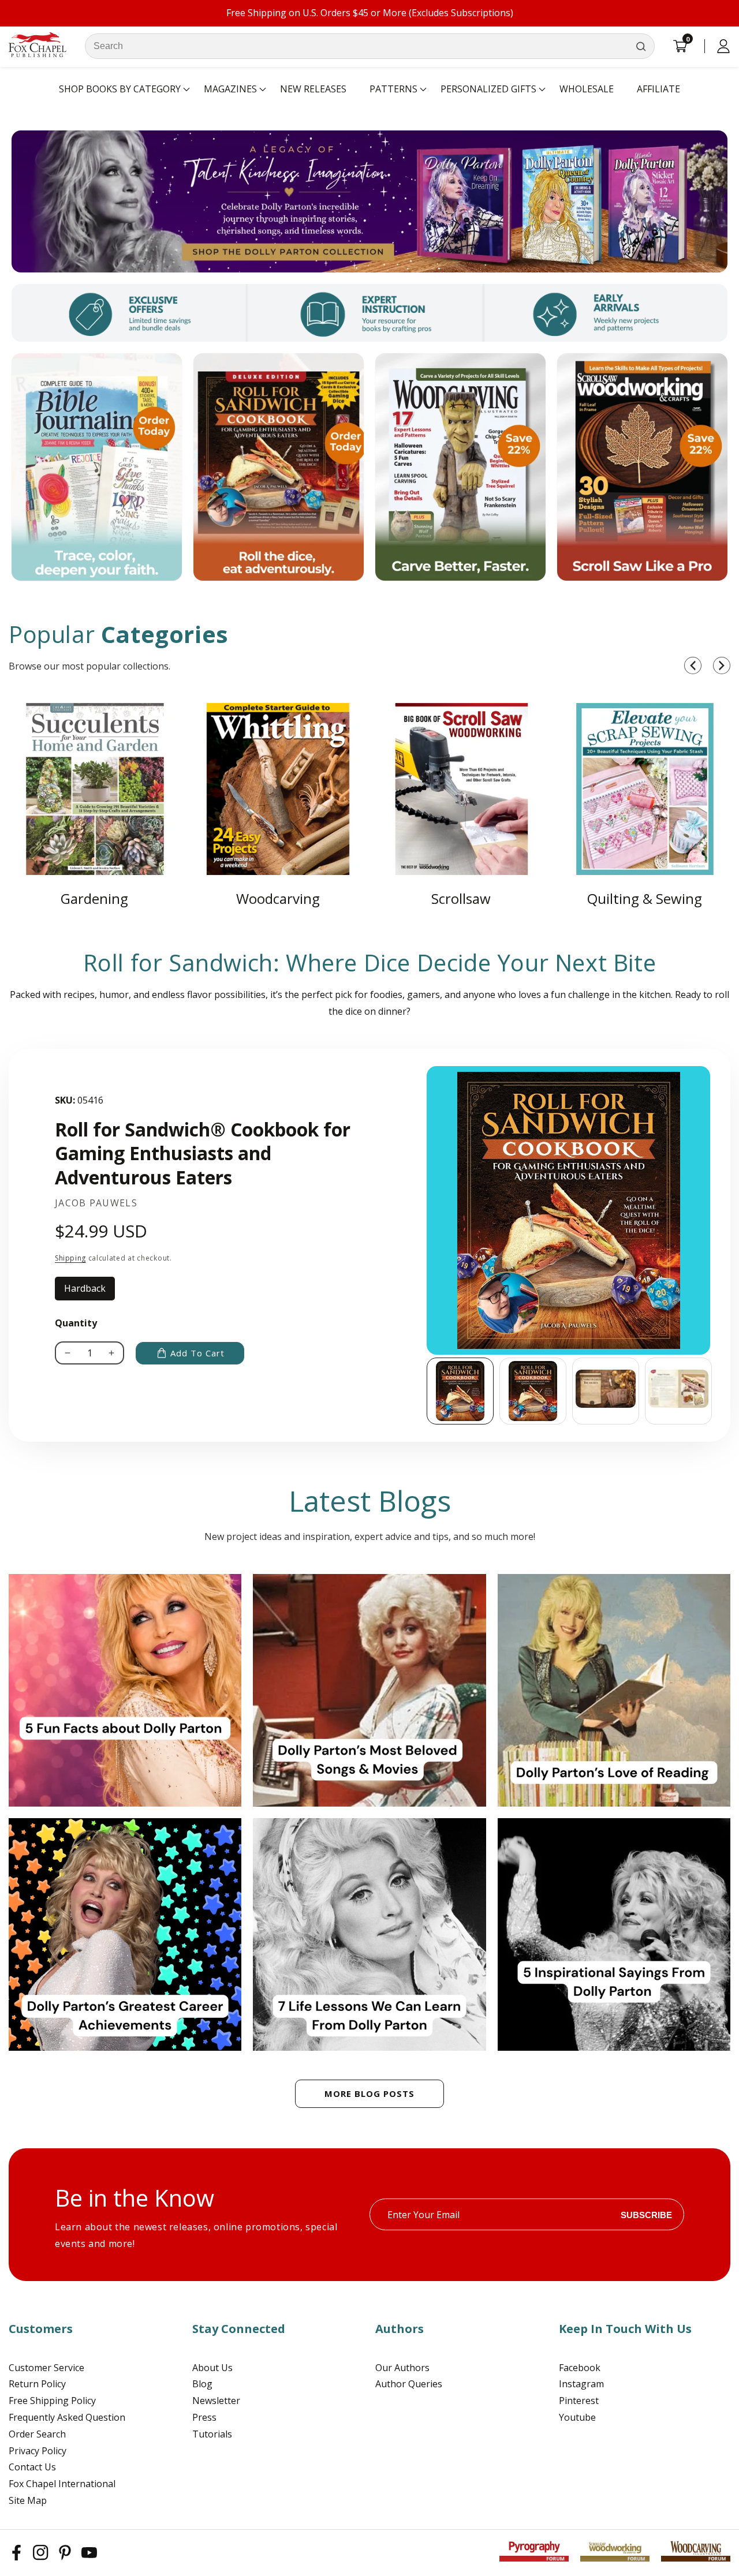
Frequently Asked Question (67, 2417)
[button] (120, 89)
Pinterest (579, 2401)
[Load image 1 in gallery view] (460, 1391)
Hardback (89, 1291)
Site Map (28, 2500)
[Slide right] (713, 1391)
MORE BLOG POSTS (369, 2093)
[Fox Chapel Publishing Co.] (369, 201)
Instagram (581, 2384)
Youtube (577, 2417)
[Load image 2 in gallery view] (533, 1391)
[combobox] (370, 46)
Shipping (70, 1258)
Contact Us (32, 2467)
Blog (202, 2384)
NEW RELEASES (313, 89)
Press (204, 2417)
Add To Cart (197, 1353)
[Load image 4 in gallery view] (678, 1391)
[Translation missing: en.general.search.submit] (641, 46)
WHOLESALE (587, 89)
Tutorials (212, 2434)
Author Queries (409, 2384)
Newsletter (216, 2401)
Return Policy (37, 2384)
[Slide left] (427, 1391)
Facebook (580, 2368)
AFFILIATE (658, 89)
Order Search (37, 2434)
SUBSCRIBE (646, 2214)
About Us (212, 2368)
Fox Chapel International (62, 2484)
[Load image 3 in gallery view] (606, 1391)
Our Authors (402, 2368)
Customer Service (46, 2368)
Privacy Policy (38, 2451)
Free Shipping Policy (52, 2401)
